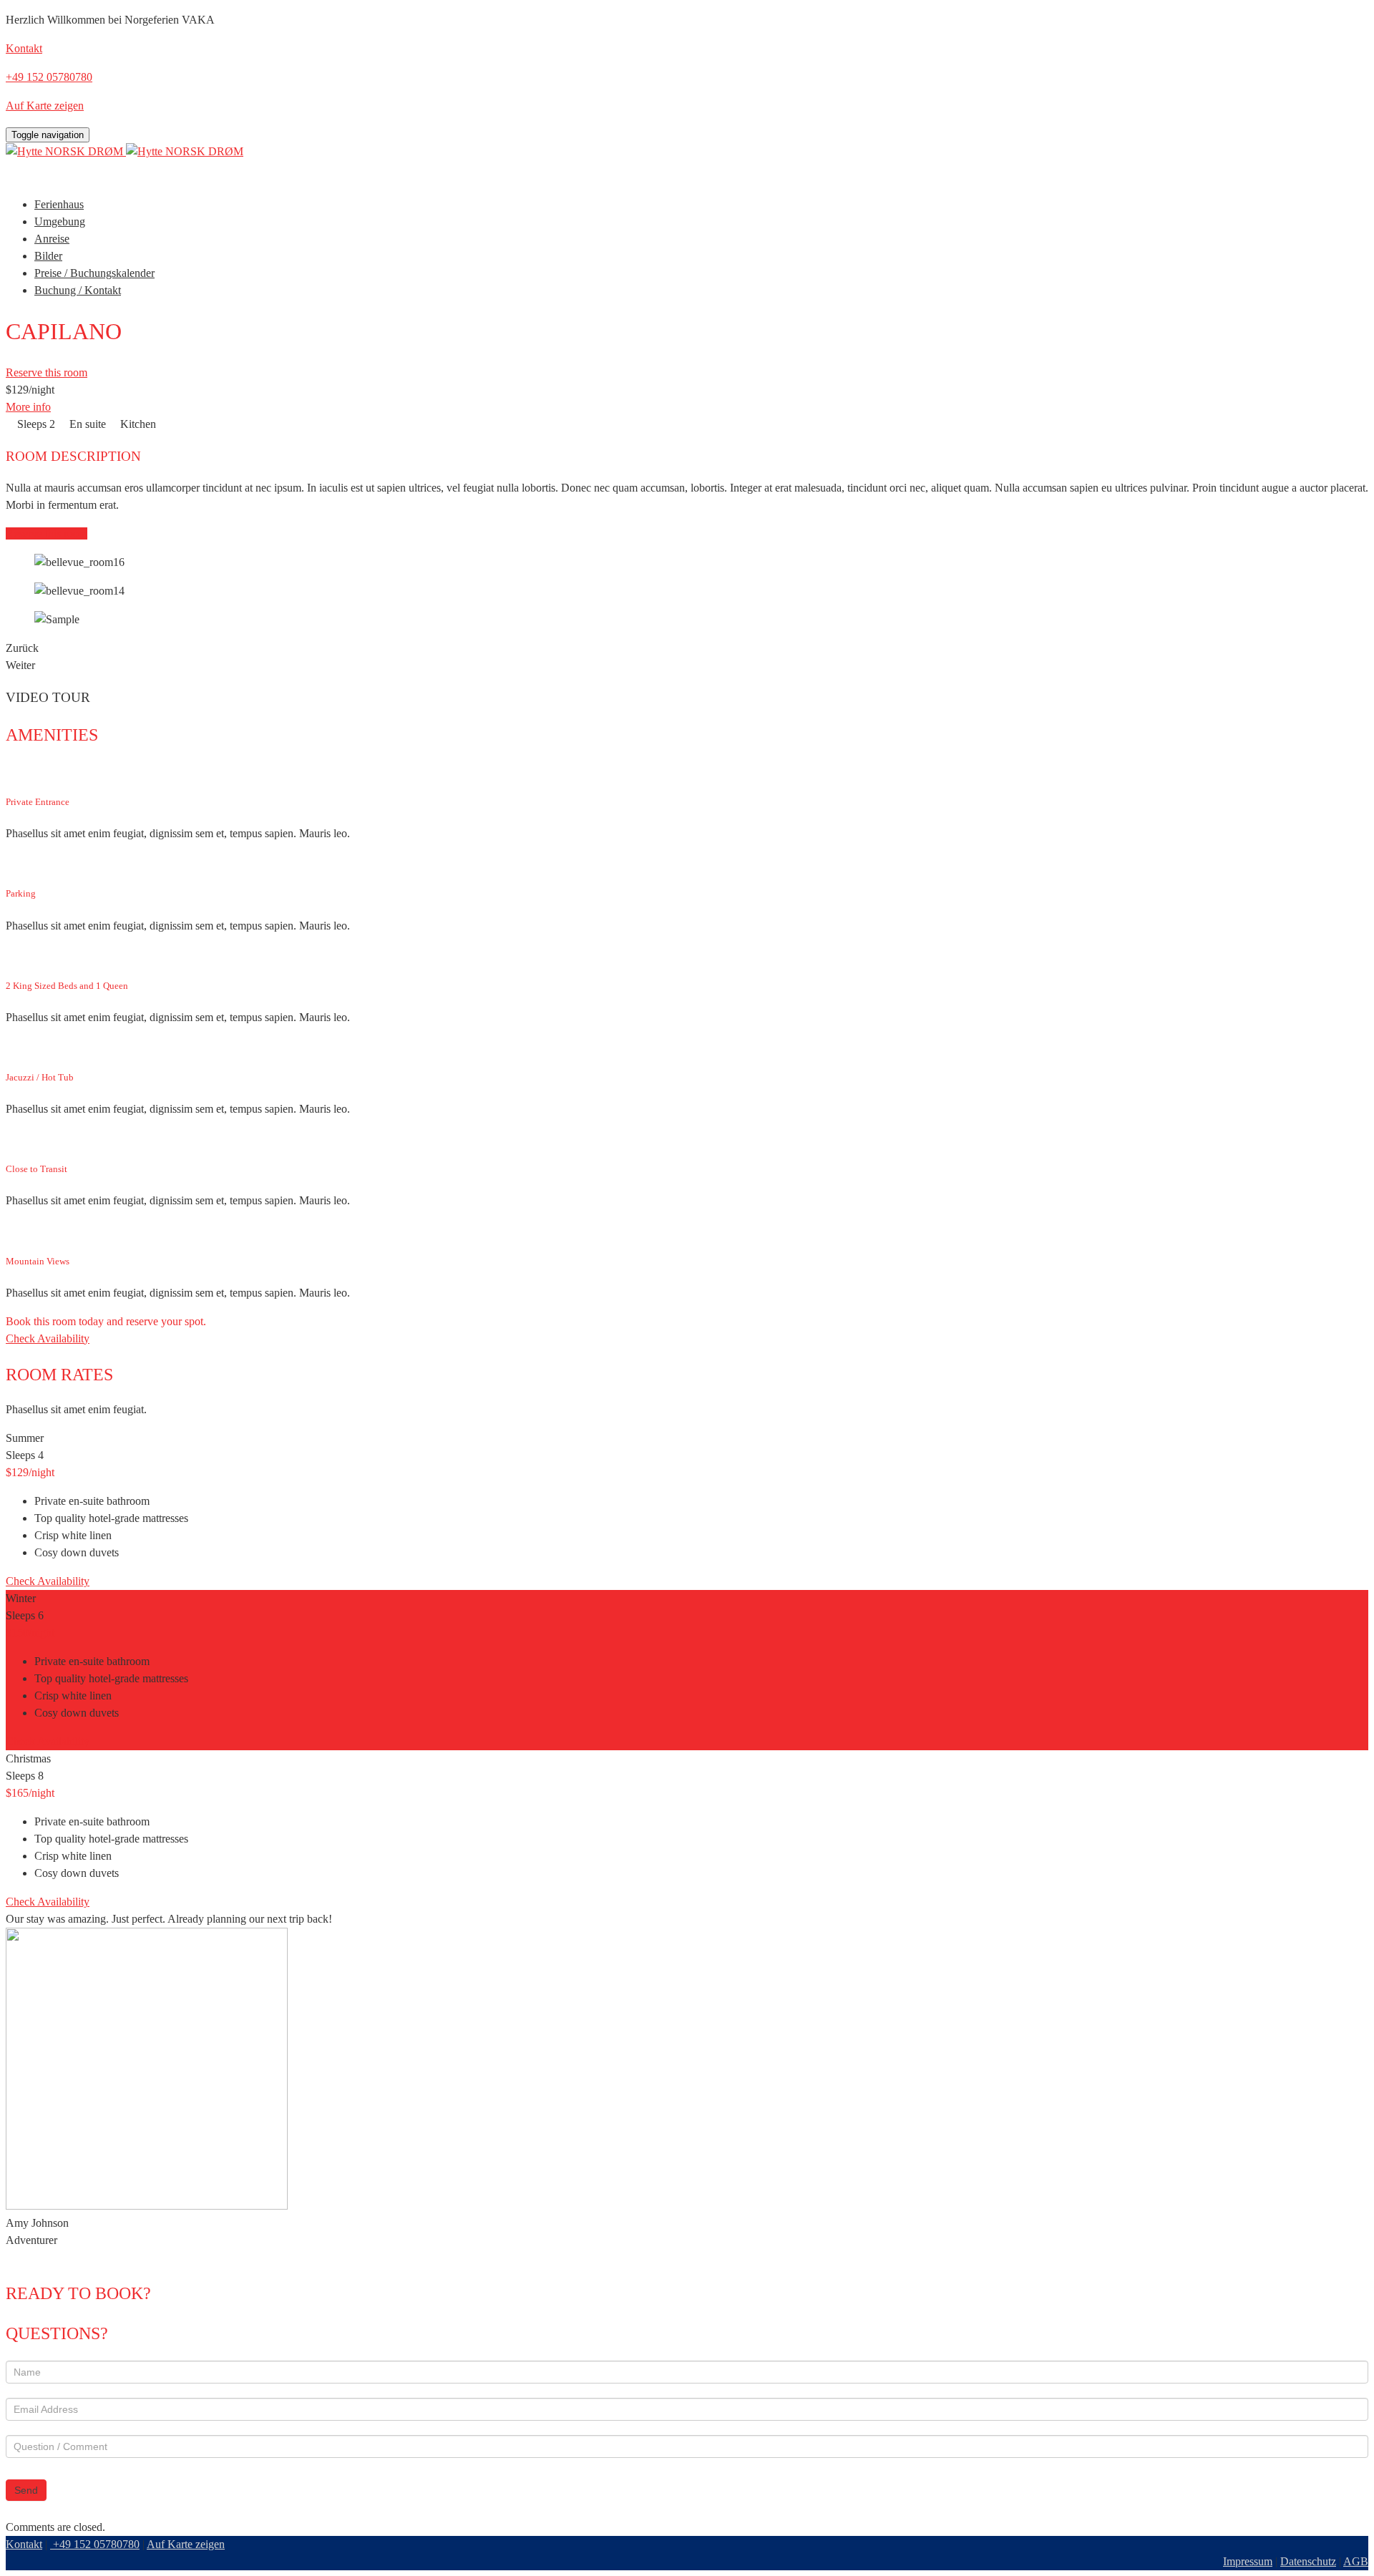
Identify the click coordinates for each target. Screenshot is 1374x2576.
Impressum (1248, 2561)
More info (28, 407)
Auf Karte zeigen (186, 2544)
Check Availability (48, 1338)
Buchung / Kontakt (78, 290)
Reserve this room (47, 372)
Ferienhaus (59, 204)
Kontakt (24, 2544)
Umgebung (60, 221)
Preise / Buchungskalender (94, 273)
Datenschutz (1308, 2561)
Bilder (48, 256)
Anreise (52, 239)
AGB (1356, 2561)
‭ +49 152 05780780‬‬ (95, 2544)
